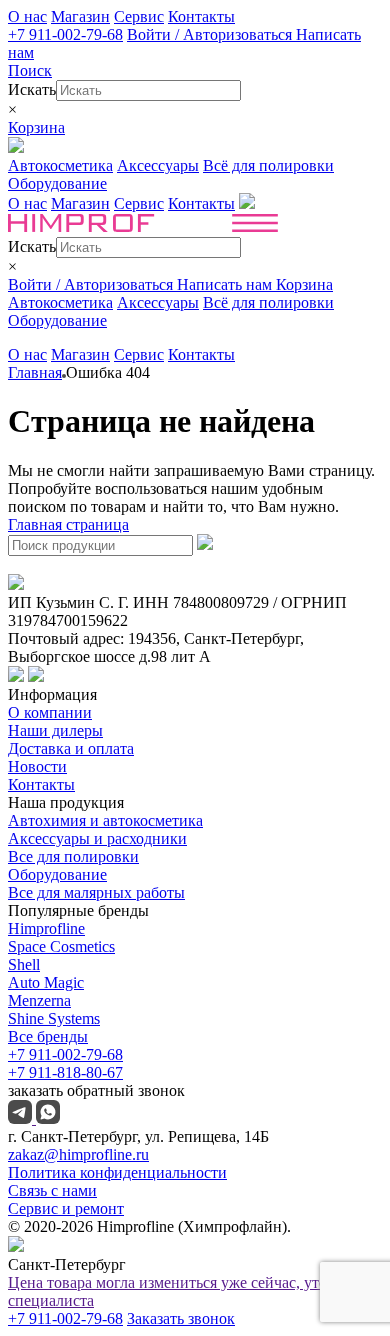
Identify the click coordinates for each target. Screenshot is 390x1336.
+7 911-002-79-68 (65, 34)
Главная (35, 372)
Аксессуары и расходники (97, 838)
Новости (37, 766)
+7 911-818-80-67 (65, 1072)
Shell (24, 964)
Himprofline (46, 928)
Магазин (80, 16)
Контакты (201, 16)
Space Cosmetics (61, 946)
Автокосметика (60, 165)
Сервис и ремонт (66, 1208)
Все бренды (48, 1036)
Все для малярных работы (96, 892)
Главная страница (68, 524)
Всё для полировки (268, 165)
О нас (27, 16)
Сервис (139, 16)
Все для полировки (73, 856)
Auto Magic (46, 982)
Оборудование (57, 183)
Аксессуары (158, 165)
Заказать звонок (181, 1318)
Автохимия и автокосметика (105, 820)
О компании (50, 712)
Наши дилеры (55, 730)
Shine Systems (54, 1018)
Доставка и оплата (71, 748)
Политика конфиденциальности (117, 1172)
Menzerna (39, 1000)
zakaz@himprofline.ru (78, 1154)
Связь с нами (52, 1190)
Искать (32, 89)
